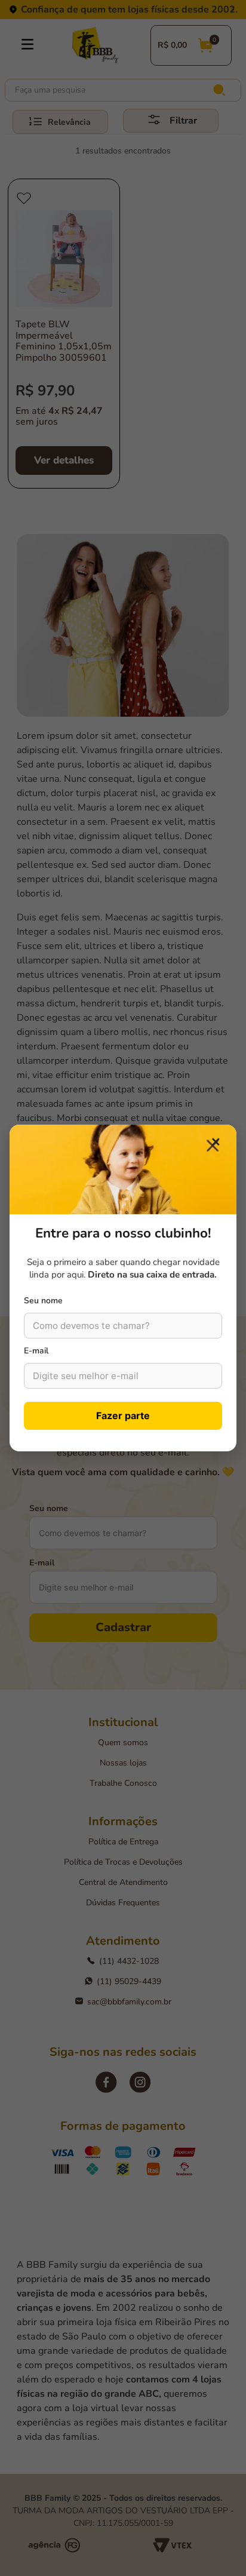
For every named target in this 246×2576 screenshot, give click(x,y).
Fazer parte (123, 1416)
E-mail (36, 1351)
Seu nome (43, 1301)
